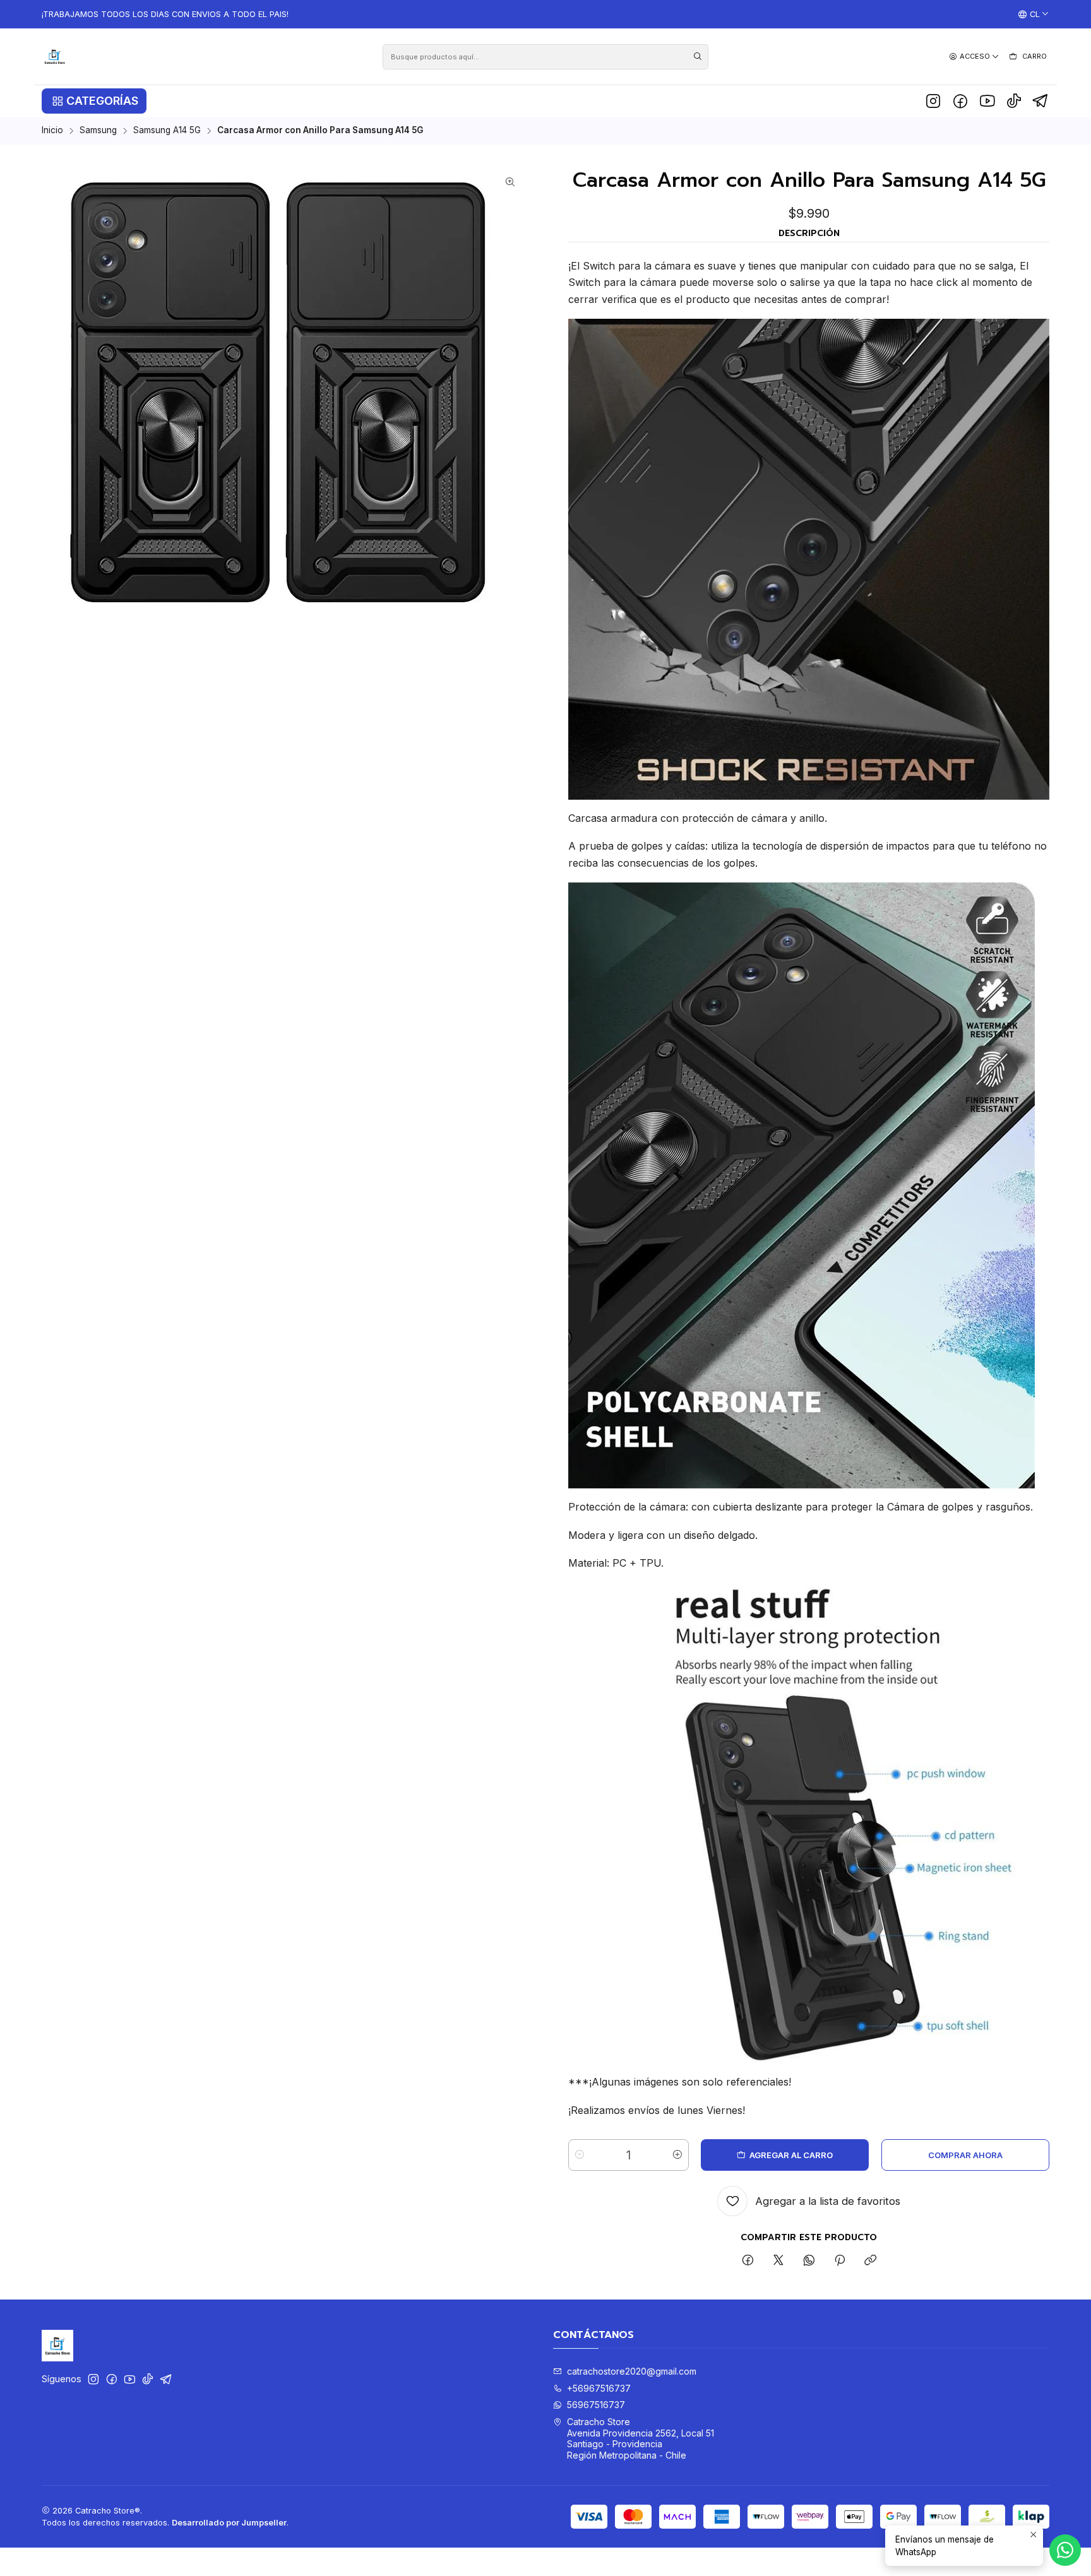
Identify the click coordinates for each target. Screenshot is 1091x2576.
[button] (94, 101)
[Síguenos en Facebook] (960, 101)
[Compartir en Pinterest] (840, 2261)
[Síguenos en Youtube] (987, 101)
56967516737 (596, 2405)
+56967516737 (599, 2388)
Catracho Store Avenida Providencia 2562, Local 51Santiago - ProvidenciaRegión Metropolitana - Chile (641, 2438)
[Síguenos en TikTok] (1014, 101)
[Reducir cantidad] (580, 2155)
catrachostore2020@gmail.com (632, 2371)
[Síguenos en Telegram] (1041, 101)
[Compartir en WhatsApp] (809, 2261)
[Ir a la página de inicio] (55, 56)
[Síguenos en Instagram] (933, 101)
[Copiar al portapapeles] (870, 2261)
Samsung (98, 131)
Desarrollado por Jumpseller (229, 2523)
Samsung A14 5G (167, 131)
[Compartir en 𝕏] (778, 2261)
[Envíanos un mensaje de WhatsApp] (1065, 2550)
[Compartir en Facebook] (748, 2261)
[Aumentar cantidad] (677, 2155)
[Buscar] (698, 57)
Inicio (52, 131)
